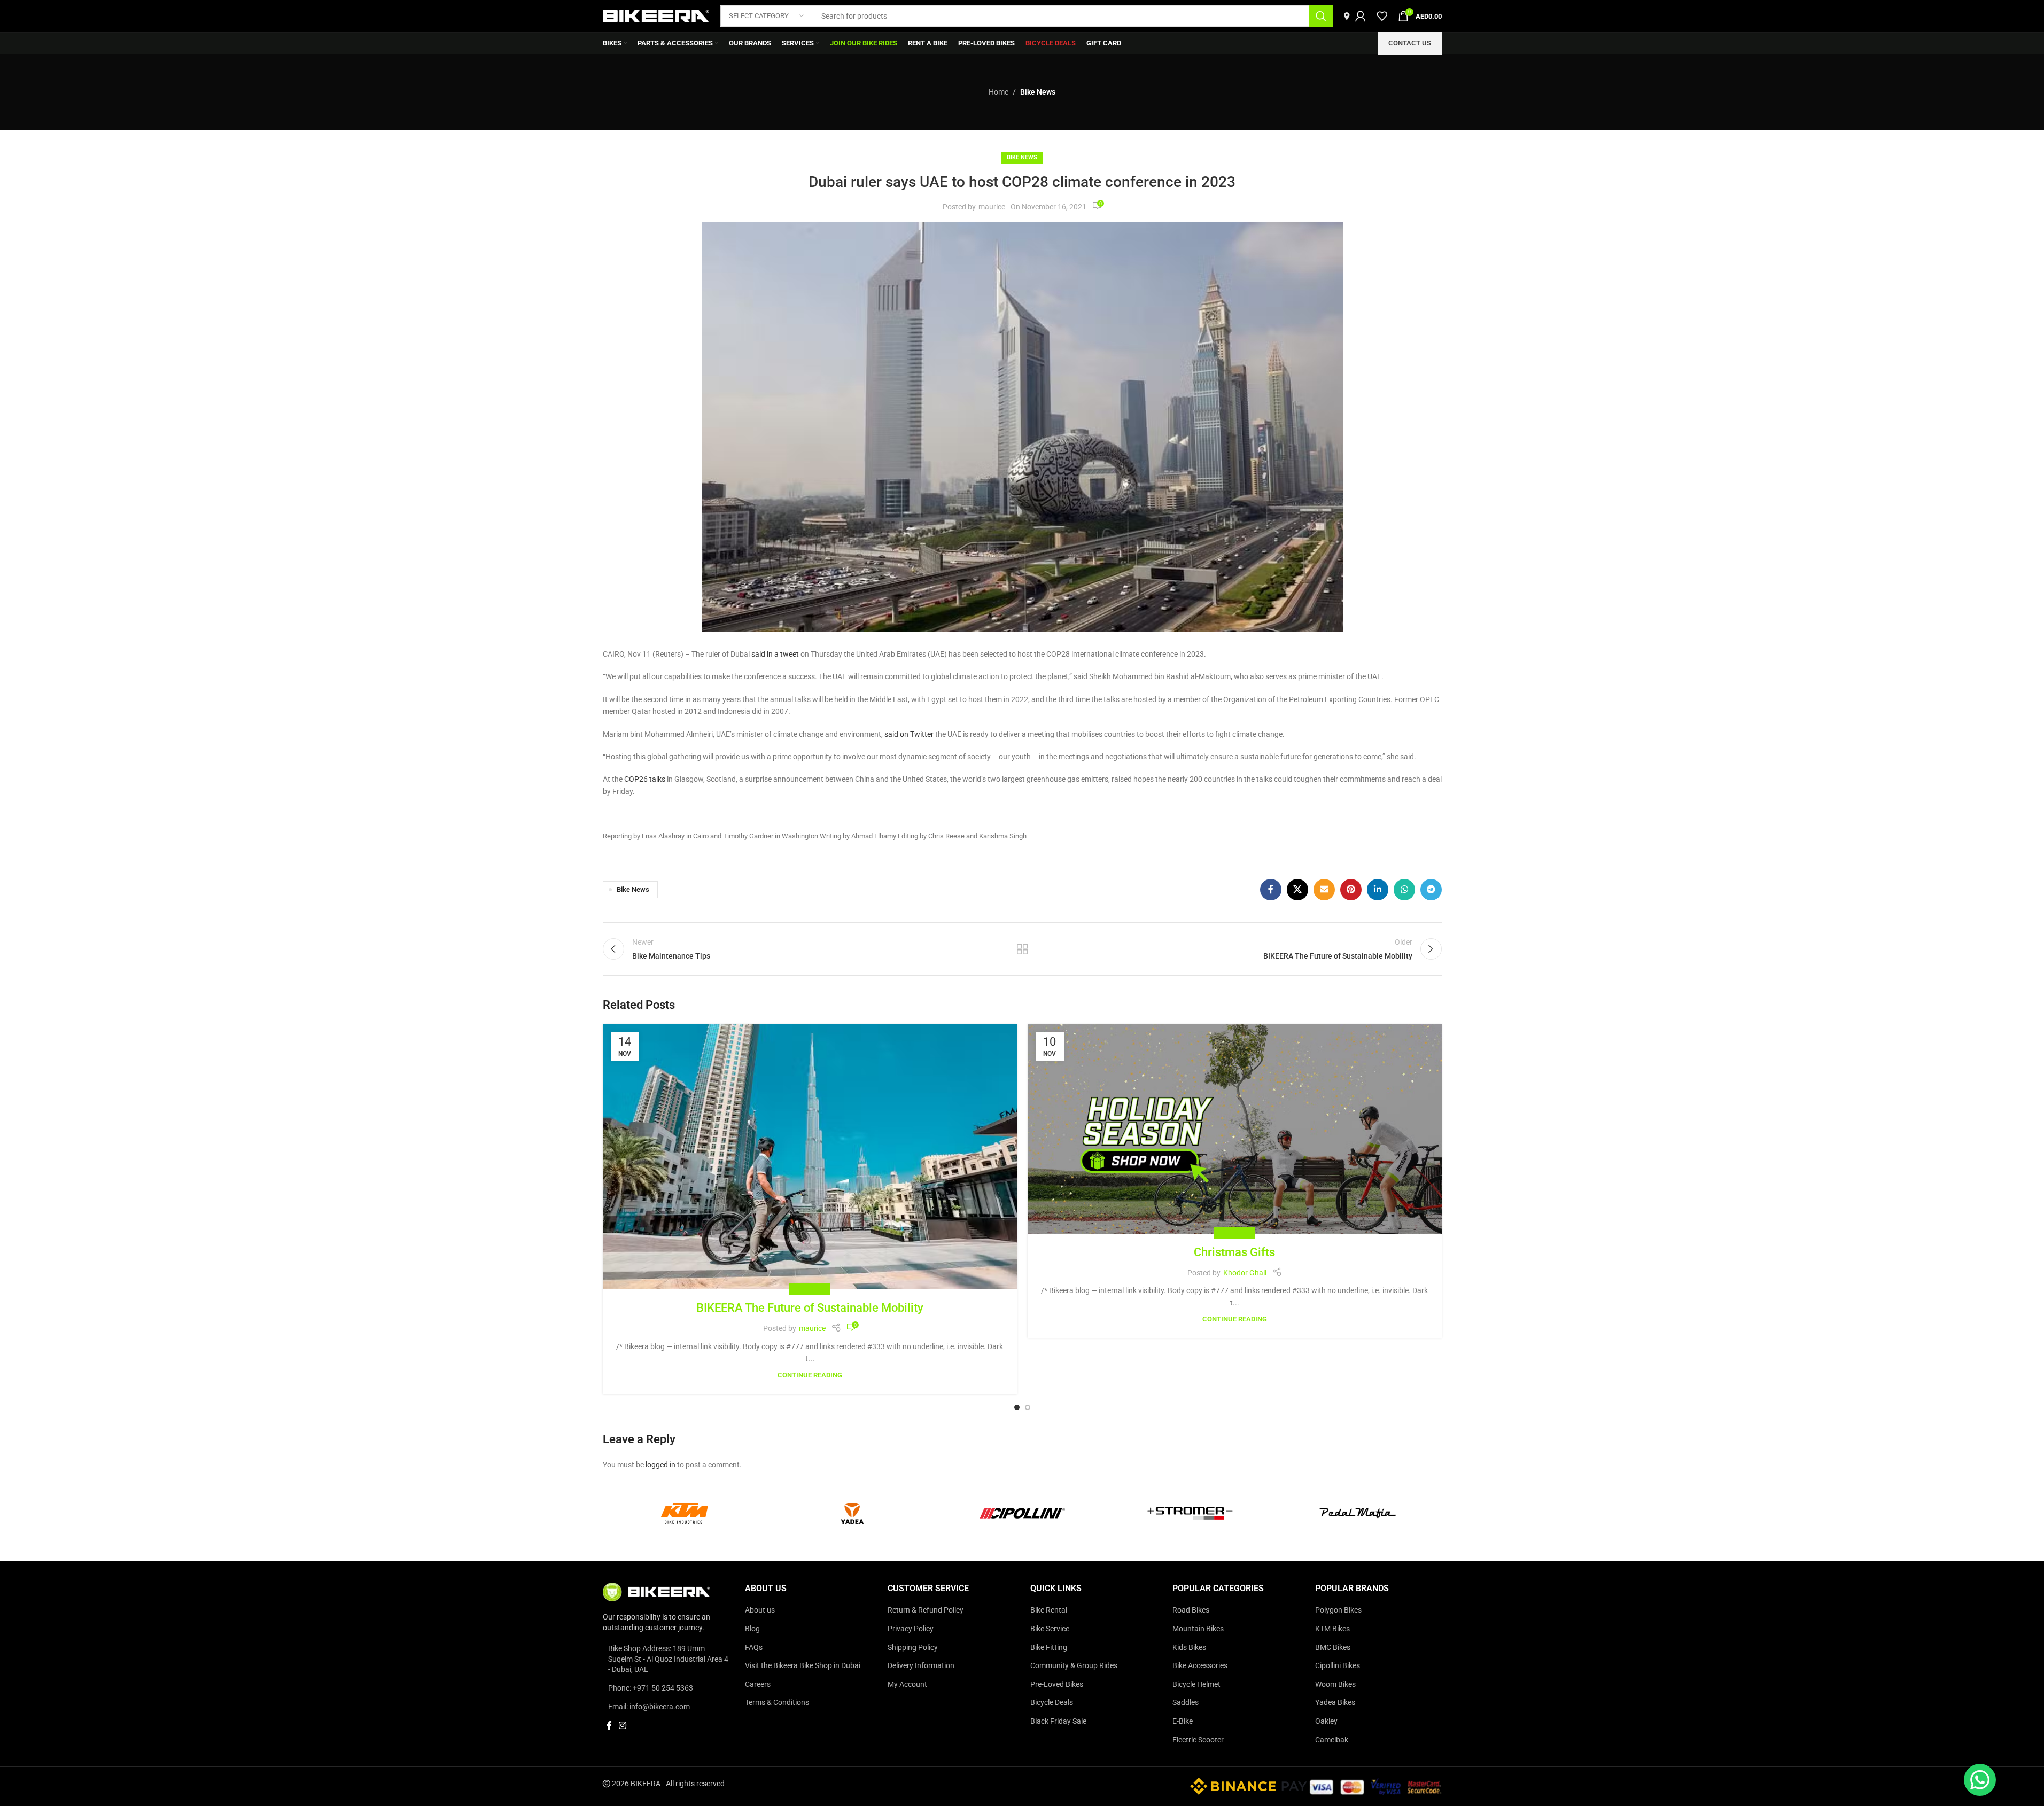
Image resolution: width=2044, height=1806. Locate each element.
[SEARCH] (1321, 16)
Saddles (1186, 1703)
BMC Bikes (1333, 1647)
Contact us (1410, 43)
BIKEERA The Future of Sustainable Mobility (810, 1308)
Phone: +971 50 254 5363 (651, 1688)
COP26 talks (645, 779)
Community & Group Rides (1074, 1665)
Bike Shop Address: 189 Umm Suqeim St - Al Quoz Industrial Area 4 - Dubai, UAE (668, 1659)
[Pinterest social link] (1351, 890)
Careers (758, 1684)
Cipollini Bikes (1338, 1665)
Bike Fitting (1049, 1647)
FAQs (754, 1647)
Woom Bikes (1335, 1684)
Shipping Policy (913, 1647)
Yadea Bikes (1335, 1703)
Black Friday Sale (1058, 1721)
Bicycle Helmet (1196, 1684)
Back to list (1022, 949)
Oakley (1326, 1721)
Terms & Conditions (777, 1703)
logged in (660, 1465)
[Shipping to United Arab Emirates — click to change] (1347, 16)
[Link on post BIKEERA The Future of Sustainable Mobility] (810, 1157)
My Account (907, 1684)
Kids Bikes (1189, 1647)
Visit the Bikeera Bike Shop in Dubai (803, 1665)
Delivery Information (921, 1665)
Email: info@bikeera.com (649, 1707)
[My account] (1361, 16)
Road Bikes (1191, 1610)
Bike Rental (1049, 1610)
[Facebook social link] (1271, 890)
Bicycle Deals (1052, 1703)
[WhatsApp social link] (1404, 890)
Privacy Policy (911, 1629)
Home (998, 92)
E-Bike (1183, 1721)
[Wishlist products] (1382, 16)
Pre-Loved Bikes (1057, 1684)
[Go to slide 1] (1017, 1407)
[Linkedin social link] (1378, 890)
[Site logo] (656, 15)
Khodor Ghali (1245, 1273)
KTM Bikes (1332, 1629)
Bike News (1038, 92)
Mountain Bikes (1198, 1629)
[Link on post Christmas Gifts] (1235, 1129)
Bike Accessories (1200, 1665)
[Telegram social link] (1431, 890)
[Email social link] (1324, 890)
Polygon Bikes (1338, 1610)
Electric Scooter (1198, 1740)
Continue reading (810, 1375)
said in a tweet (775, 654)
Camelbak (1332, 1740)
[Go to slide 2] (1028, 1407)
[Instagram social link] (623, 1726)
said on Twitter (909, 734)
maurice (992, 207)
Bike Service (1050, 1629)
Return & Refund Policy (926, 1610)
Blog (752, 1629)
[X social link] (1297, 890)
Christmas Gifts (1234, 1252)
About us (760, 1610)
